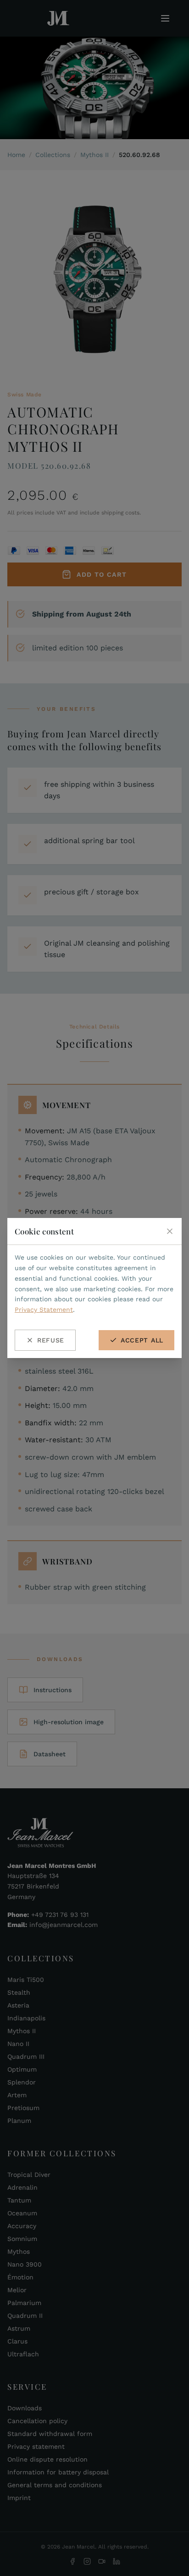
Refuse (51, 1340)
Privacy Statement (44, 1310)
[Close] (170, 1231)
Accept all (142, 1340)
